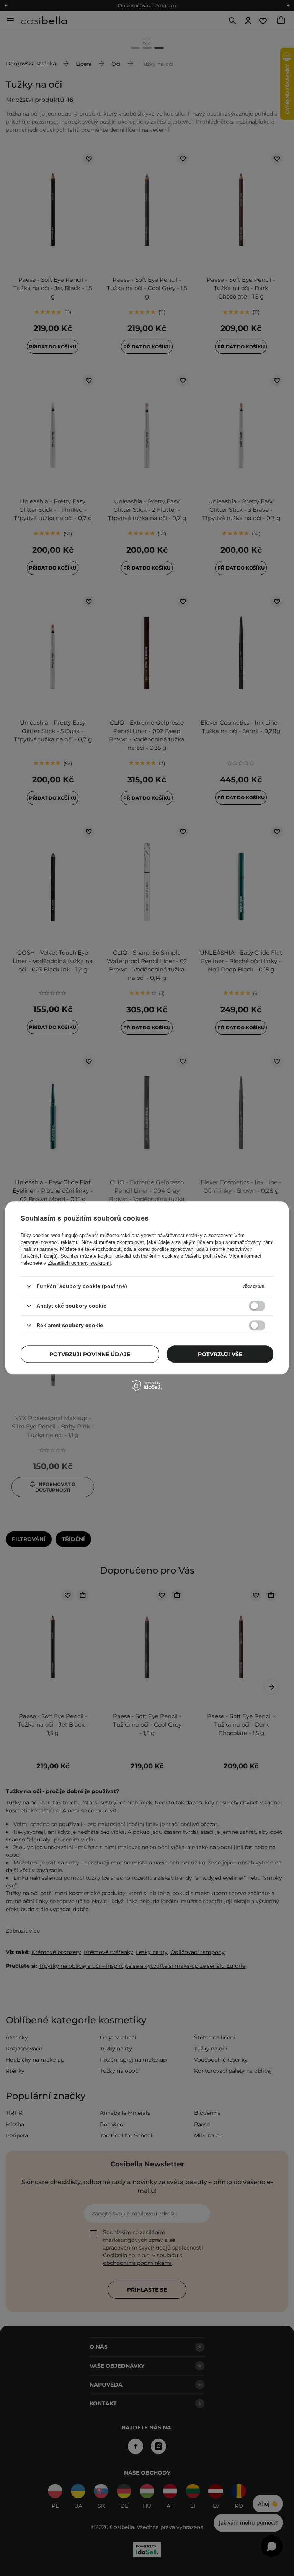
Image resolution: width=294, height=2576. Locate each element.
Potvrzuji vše (220, 1354)
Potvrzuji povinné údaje (90, 1354)
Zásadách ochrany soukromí (79, 1263)
